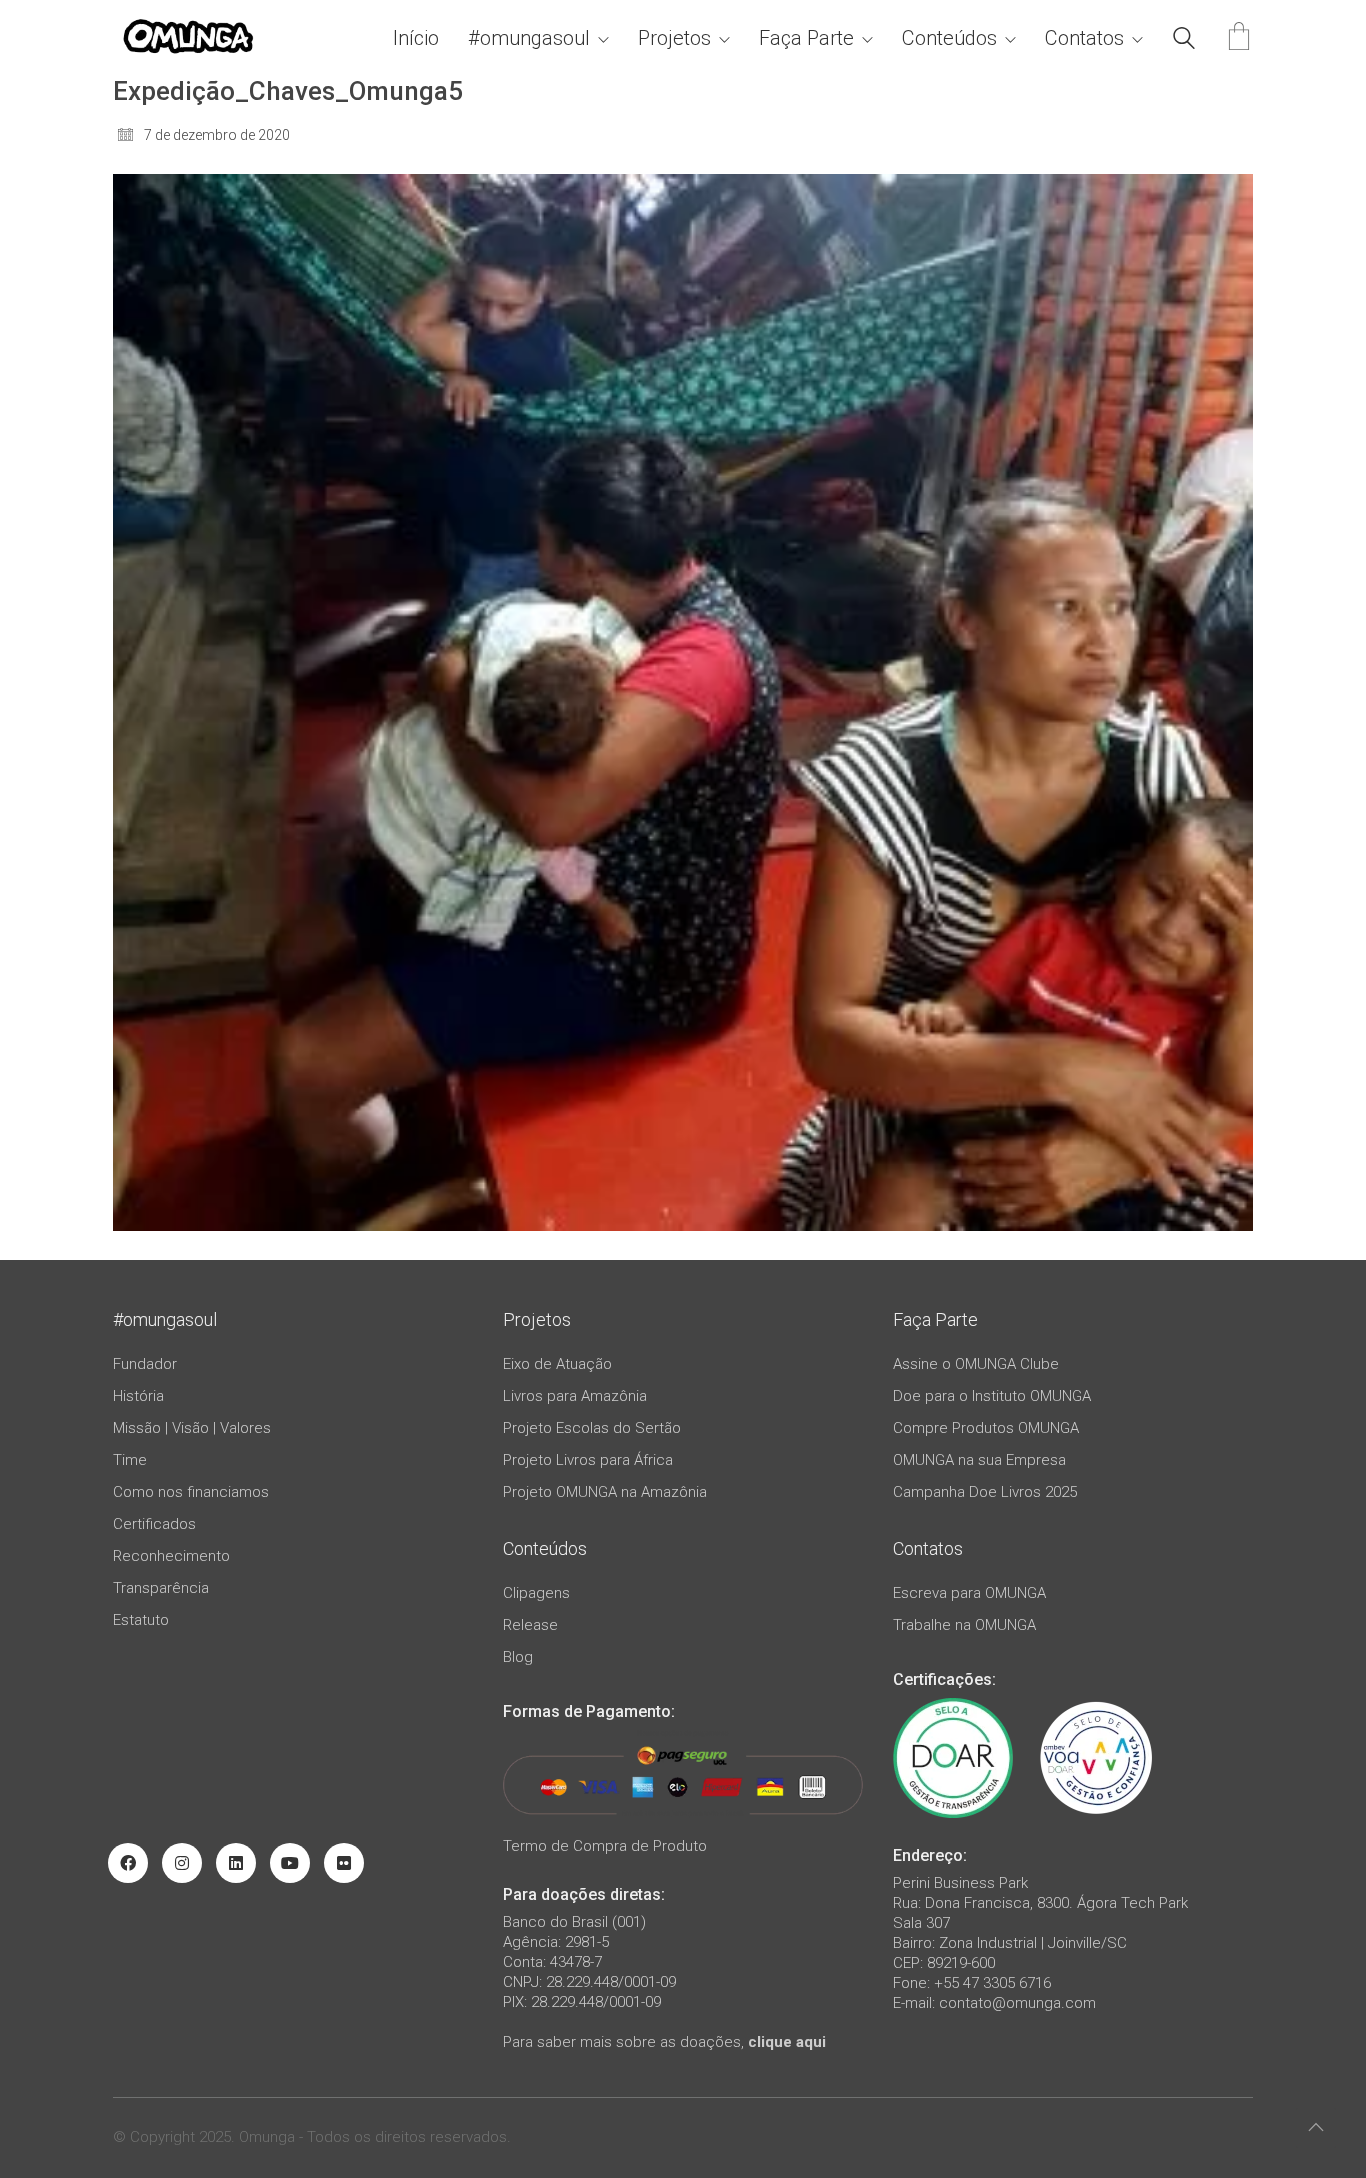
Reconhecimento (171, 1556)
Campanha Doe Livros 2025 (985, 1492)
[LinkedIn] (236, 1863)
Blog (518, 1657)
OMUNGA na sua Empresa (979, 1460)
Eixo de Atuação (557, 1364)
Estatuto (141, 1620)
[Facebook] (128, 1863)
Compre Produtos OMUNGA (986, 1428)
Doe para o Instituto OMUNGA (992, 1396)
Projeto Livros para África (588, 1460)
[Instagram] (182, 1863)
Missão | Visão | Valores (192, 1428)
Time (130, 1460)
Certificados (154, 1524)
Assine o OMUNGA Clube (976, 1364)
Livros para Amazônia (575, 1396)
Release (530, 1625)
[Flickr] (344, 1863)
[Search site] (1184, 41)
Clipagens (536, 1593)
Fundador (145, 1364)
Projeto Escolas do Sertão (592, 1428)
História (138, 1396)
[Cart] (1239, 38)
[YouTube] (290, 1863)
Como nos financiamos (191, 1492)
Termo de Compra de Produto (605, 1846)
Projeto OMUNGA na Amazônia (605, 1492)
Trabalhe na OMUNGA (964, 1625)
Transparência (161, 1588)
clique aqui (787, 2042)
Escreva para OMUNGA (969, 1593)
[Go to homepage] (188, 38)
